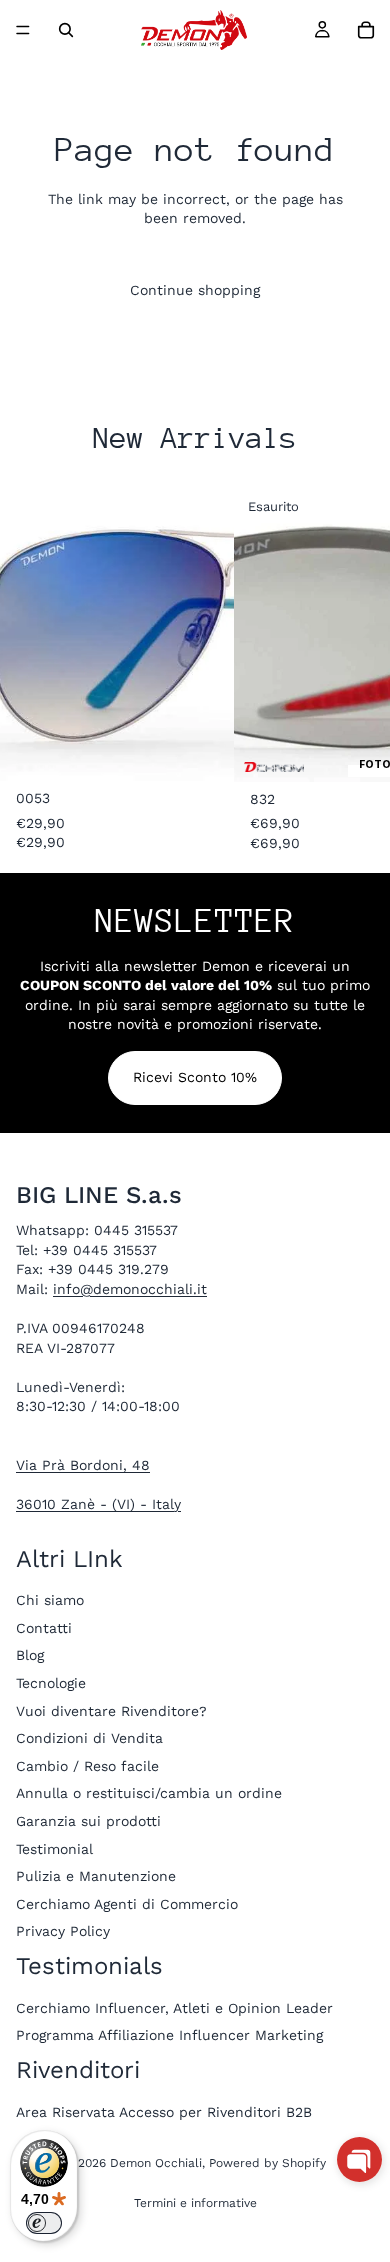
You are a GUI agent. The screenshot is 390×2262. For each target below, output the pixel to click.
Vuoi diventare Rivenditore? (111, 1710)
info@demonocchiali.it (130, 1288)
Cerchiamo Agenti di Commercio (127, 1903)
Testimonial (54, 1848)
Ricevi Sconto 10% (195, 1077)
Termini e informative (195, 2203)
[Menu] (23, 30)
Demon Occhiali (156, 2163)
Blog (30, 1655)
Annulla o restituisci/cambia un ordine (149, 1793)
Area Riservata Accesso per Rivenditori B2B (164, 2111)
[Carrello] (366, 30)
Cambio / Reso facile (87, 1765)
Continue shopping (195, 290)
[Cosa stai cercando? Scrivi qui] (66, 30)
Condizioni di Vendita (89, 1738)
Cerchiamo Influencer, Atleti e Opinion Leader (174, 2007)
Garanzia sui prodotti (88, 1821)
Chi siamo (50, 1600)
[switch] (44, 2223)
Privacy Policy (63, 1931)
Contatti (44, 1627)
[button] (359, 2159)
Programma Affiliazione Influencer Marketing (169, 2035)
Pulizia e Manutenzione (96, 1876)
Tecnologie (51, 1683)
